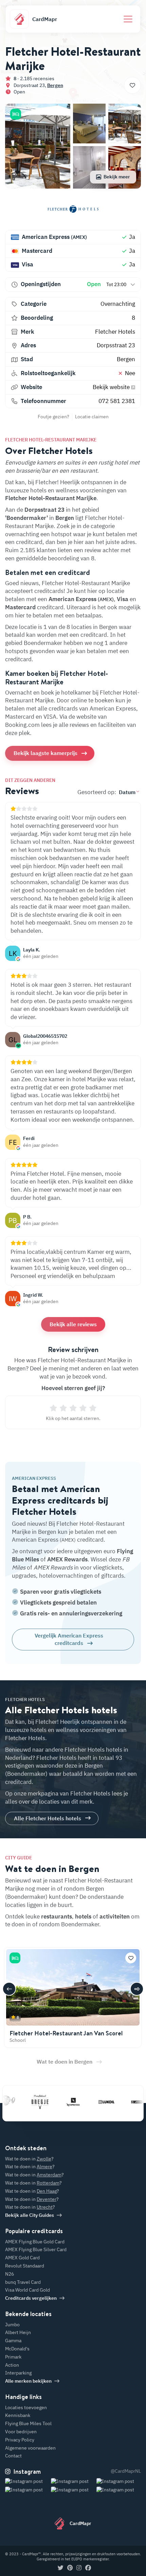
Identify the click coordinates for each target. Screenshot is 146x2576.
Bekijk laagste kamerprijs (45, 753)
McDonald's (17, 2349)
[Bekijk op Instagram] (27, 2490)
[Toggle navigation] (128, 19)
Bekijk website (112, 387)
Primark (13, 2357)
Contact (13, 2456)
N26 (10, 2274)
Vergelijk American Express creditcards (69, 1639)
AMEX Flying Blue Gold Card (35, 2242)
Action (12, 2365)
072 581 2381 (117, 401)
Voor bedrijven (21, 2432)
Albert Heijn (18, 2332)
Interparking (18, 2373)
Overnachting (118, 304)
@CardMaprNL (126, 2471)
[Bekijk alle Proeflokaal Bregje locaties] (25, 2102)
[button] (16, 114)
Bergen (55, 85)
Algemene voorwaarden (30, 2448)
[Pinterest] (70, 2568)
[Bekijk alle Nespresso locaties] (59, 2102)
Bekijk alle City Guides (30, 2215)
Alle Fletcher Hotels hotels (48, 1818)
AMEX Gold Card (22, 2258)
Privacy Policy (20, 2440)
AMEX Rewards (67, 1559)
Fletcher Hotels (115, 332)
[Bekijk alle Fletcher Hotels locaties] (73, 212)
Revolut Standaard (25, 2266)
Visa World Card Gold (28, 2290)
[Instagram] (79, 2568)
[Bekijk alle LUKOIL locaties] (92, 2102)
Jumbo (12, 2325)
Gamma (13, 2341)
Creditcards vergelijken (31, 2298)
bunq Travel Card (23, 2282)
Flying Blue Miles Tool (28, 2423)
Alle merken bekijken (28, 2381)
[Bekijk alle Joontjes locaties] (125, 2102)
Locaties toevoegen (26, 2407)
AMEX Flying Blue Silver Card (36, 2249)
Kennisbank (18, 2415)
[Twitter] (61, 2568)
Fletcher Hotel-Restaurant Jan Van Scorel (66, 2033)
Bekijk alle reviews (73, 1324)
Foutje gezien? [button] (53, 417)
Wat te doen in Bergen (65, 2062)
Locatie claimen (92, 417)
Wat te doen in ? (29, 2159)
